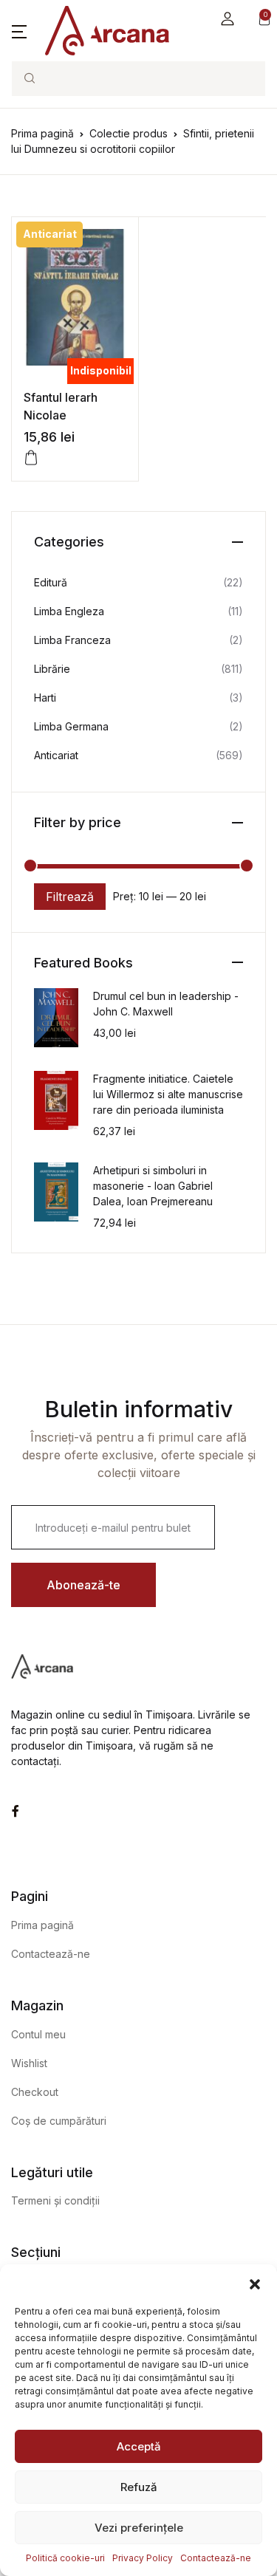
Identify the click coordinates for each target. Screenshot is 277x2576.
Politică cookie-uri (65, 2558)
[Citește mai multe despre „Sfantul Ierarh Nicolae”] (31, 458)
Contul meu (38, 2034)
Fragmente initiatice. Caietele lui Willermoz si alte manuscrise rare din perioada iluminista (168, 1094)
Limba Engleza (69, 611)
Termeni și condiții (55, 2200)
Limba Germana (71, 726)
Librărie (52, 669)
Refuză (139, 2487)
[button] (255, 2283)
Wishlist (29, 2063)
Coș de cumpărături (59, 2121)
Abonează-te (83, 1585)
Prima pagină (42, 133)
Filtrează (70, 897)
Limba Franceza (72, 640)
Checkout (35, 2092)
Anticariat (56, 755)
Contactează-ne (216, 2558)
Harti (45, 698)
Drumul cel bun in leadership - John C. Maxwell (166, 1004)
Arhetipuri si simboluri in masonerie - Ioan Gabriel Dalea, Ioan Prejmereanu (153, 1186)
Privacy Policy (143, 2558)
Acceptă (139, 2446)
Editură (51, 582)
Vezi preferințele (139, 2528)
